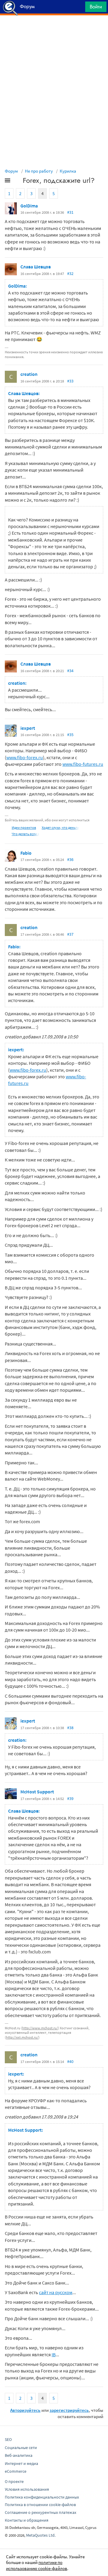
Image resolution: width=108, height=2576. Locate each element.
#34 (70, 671)
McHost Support (37, 1792)
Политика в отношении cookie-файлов (40, 2505)
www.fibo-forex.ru (25, 757)
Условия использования (27, 2489)
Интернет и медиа (21, 2463)
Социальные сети (21, 2448)
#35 (70, 735)
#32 (70, 273)
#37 (70, 934)
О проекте (14, 2481)
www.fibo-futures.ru (83, 764)
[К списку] (17, 182)
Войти (96, 7)
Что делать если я (25, 834)
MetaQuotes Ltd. (41, 2535)
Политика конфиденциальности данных (42, 2497)
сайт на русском (56, 2292)
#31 (70, 212)
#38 (70, 1728)
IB (54, 2354)
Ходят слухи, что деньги (60, 827)
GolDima (29, 206)
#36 (70, 859)
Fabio (26, 853)
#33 (70, 381)
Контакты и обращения (27, 2520)
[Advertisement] (54, 30)
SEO (8, 2439)
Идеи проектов (24, 827)
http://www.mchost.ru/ (40, 2028)
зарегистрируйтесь (69, 2410)
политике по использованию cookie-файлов (37, 2565)
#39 (70, 1798)
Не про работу (39, 171)
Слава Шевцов (36, 267)
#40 (70, 2061)
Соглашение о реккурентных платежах (40, 2512)
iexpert (28, 728)
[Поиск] (79, 8)
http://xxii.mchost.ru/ (22, 2037)
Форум (11, 171)
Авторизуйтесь (25, 2410)
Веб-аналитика (19, 2455)
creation (29, 374)
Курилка (68, 171)
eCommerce (16, 2471)
